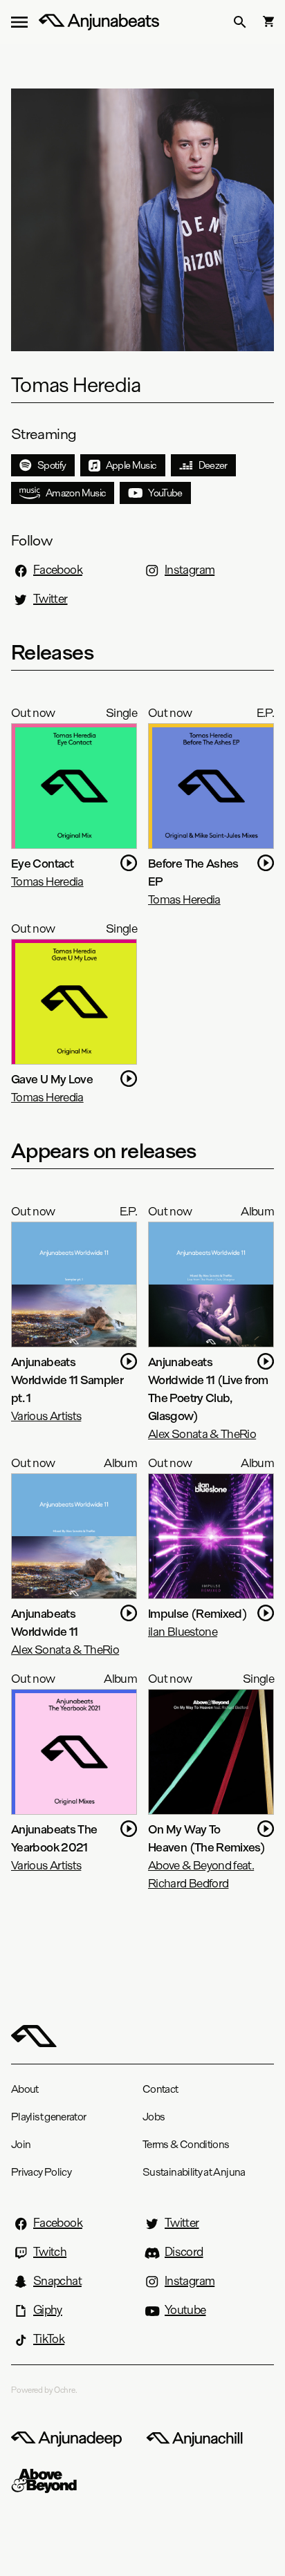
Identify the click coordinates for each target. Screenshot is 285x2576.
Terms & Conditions (186, 2144)
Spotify (52, 465)
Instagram (190, 570)
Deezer (213, 465)
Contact (160, 2089)
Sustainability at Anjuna (194, 2172)
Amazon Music (76, 493)
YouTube (165, 493)
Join (21, 2144)
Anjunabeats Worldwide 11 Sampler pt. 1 (67, 1380)
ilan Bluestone (183, 1631)
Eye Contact (42, 863)
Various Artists (46, 1416)
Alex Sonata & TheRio (202, 1434)
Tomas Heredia (47, 881)
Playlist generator (48, 2117)
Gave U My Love (52, 1079)
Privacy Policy (41, 2172)
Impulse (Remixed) (197, 1613)
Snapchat (57, 2281)
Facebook (58, 570)
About (25, 2089)
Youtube (185, 2310)
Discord (184, 2252)
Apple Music (131, 465)
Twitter (50, 599)
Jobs (154, 2117)
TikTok (49, 2339)
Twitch (50, 2252)
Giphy (48, 2310)
